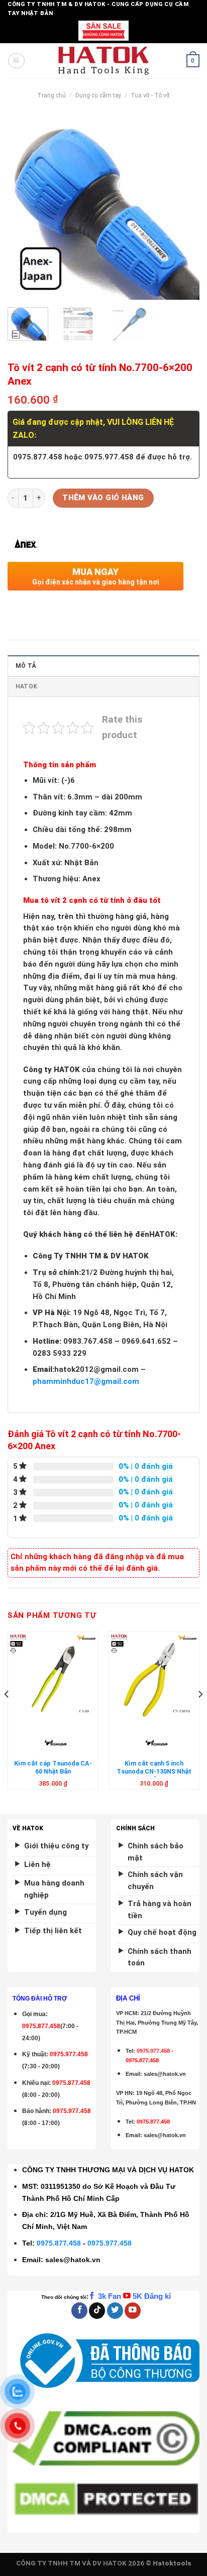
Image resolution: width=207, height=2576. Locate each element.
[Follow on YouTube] (133, 2311)
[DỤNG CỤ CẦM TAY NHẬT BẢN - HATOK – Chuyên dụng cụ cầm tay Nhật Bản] (104, 61)
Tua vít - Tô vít (150, 95)
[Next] (183, 208)
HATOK (26, 686)
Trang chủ (51, 95)
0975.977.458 (69, 2054)
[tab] (103, 666)
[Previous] (24, 208)
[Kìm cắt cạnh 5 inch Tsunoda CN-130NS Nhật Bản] (154, 1677)
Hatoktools (172, 2563)
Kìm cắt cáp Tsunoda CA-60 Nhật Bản (53, 1767)
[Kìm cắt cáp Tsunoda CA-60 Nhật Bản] (53, 1677)
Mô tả (26, 666)
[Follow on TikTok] (97, 2311)
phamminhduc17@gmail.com (86, 1381)
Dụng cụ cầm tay (98, 95)
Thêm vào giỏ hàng (103, 498)
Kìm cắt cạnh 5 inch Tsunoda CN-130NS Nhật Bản (154, 1772)
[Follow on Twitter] (115, 2311)
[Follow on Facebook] (79, 2311)
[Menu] (16, 61)
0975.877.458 (59, 2243)
